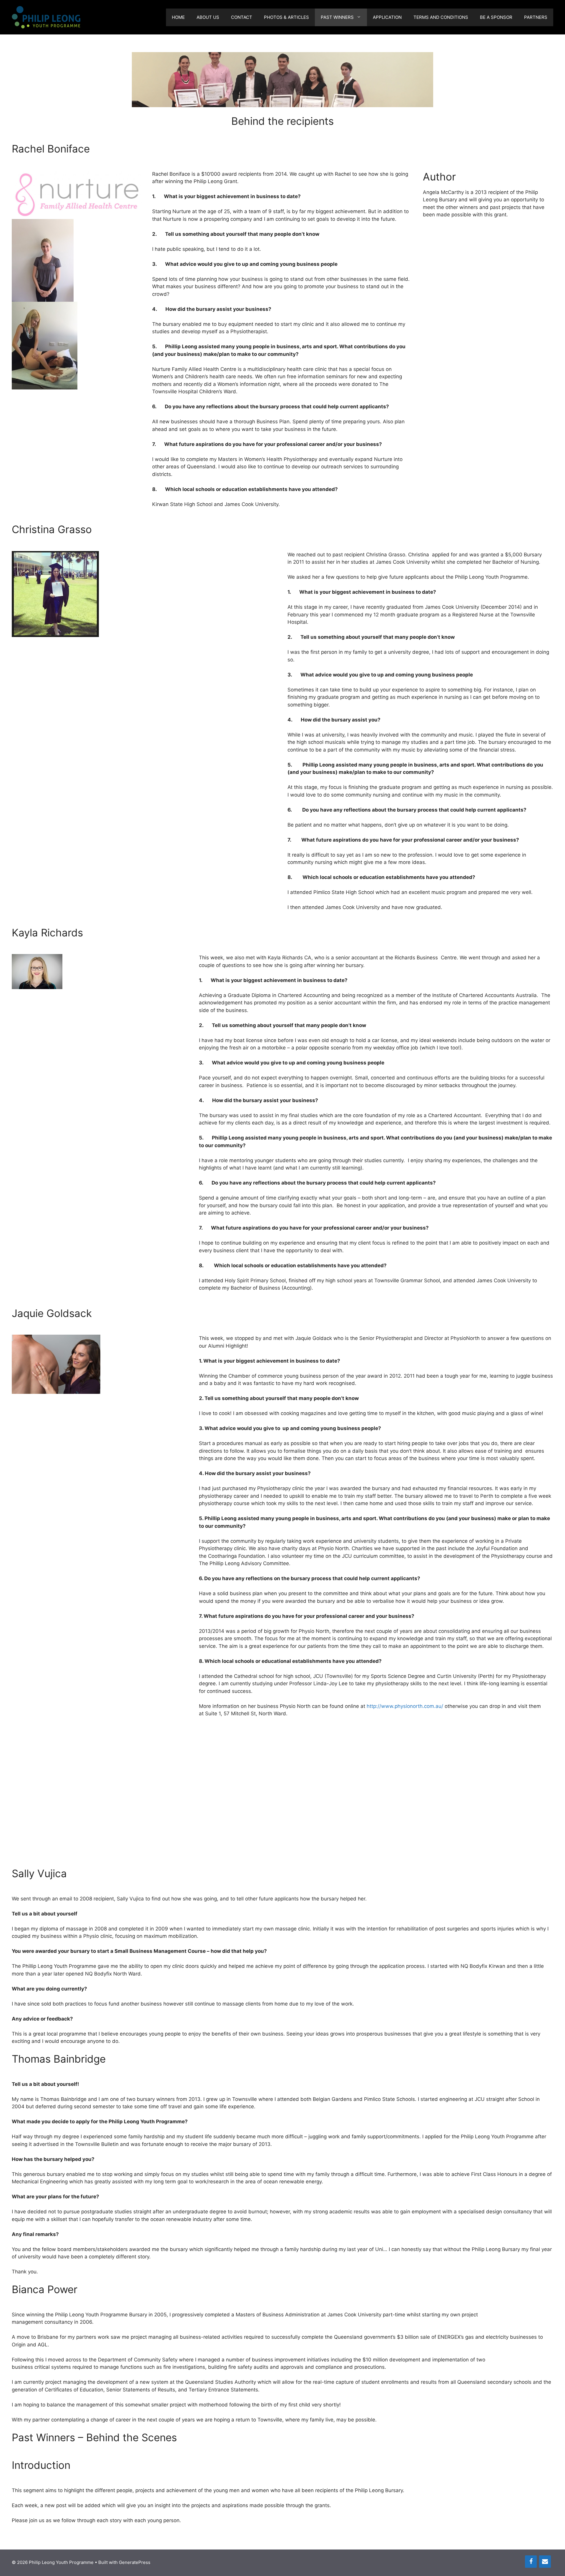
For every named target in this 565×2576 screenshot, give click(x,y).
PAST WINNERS (337, 17)
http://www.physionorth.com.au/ (405, 1706)
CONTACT (242, 17)
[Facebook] (531, 2562)
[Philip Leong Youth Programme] (46, 17)
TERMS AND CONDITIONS (441, 17)
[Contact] (545, 2562)
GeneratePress (135, 2562)
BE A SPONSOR (496, 17)
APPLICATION (387, 17)
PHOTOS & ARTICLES (286, 17)
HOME (178, 17)
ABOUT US (208, 17)
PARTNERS (536, 17)
